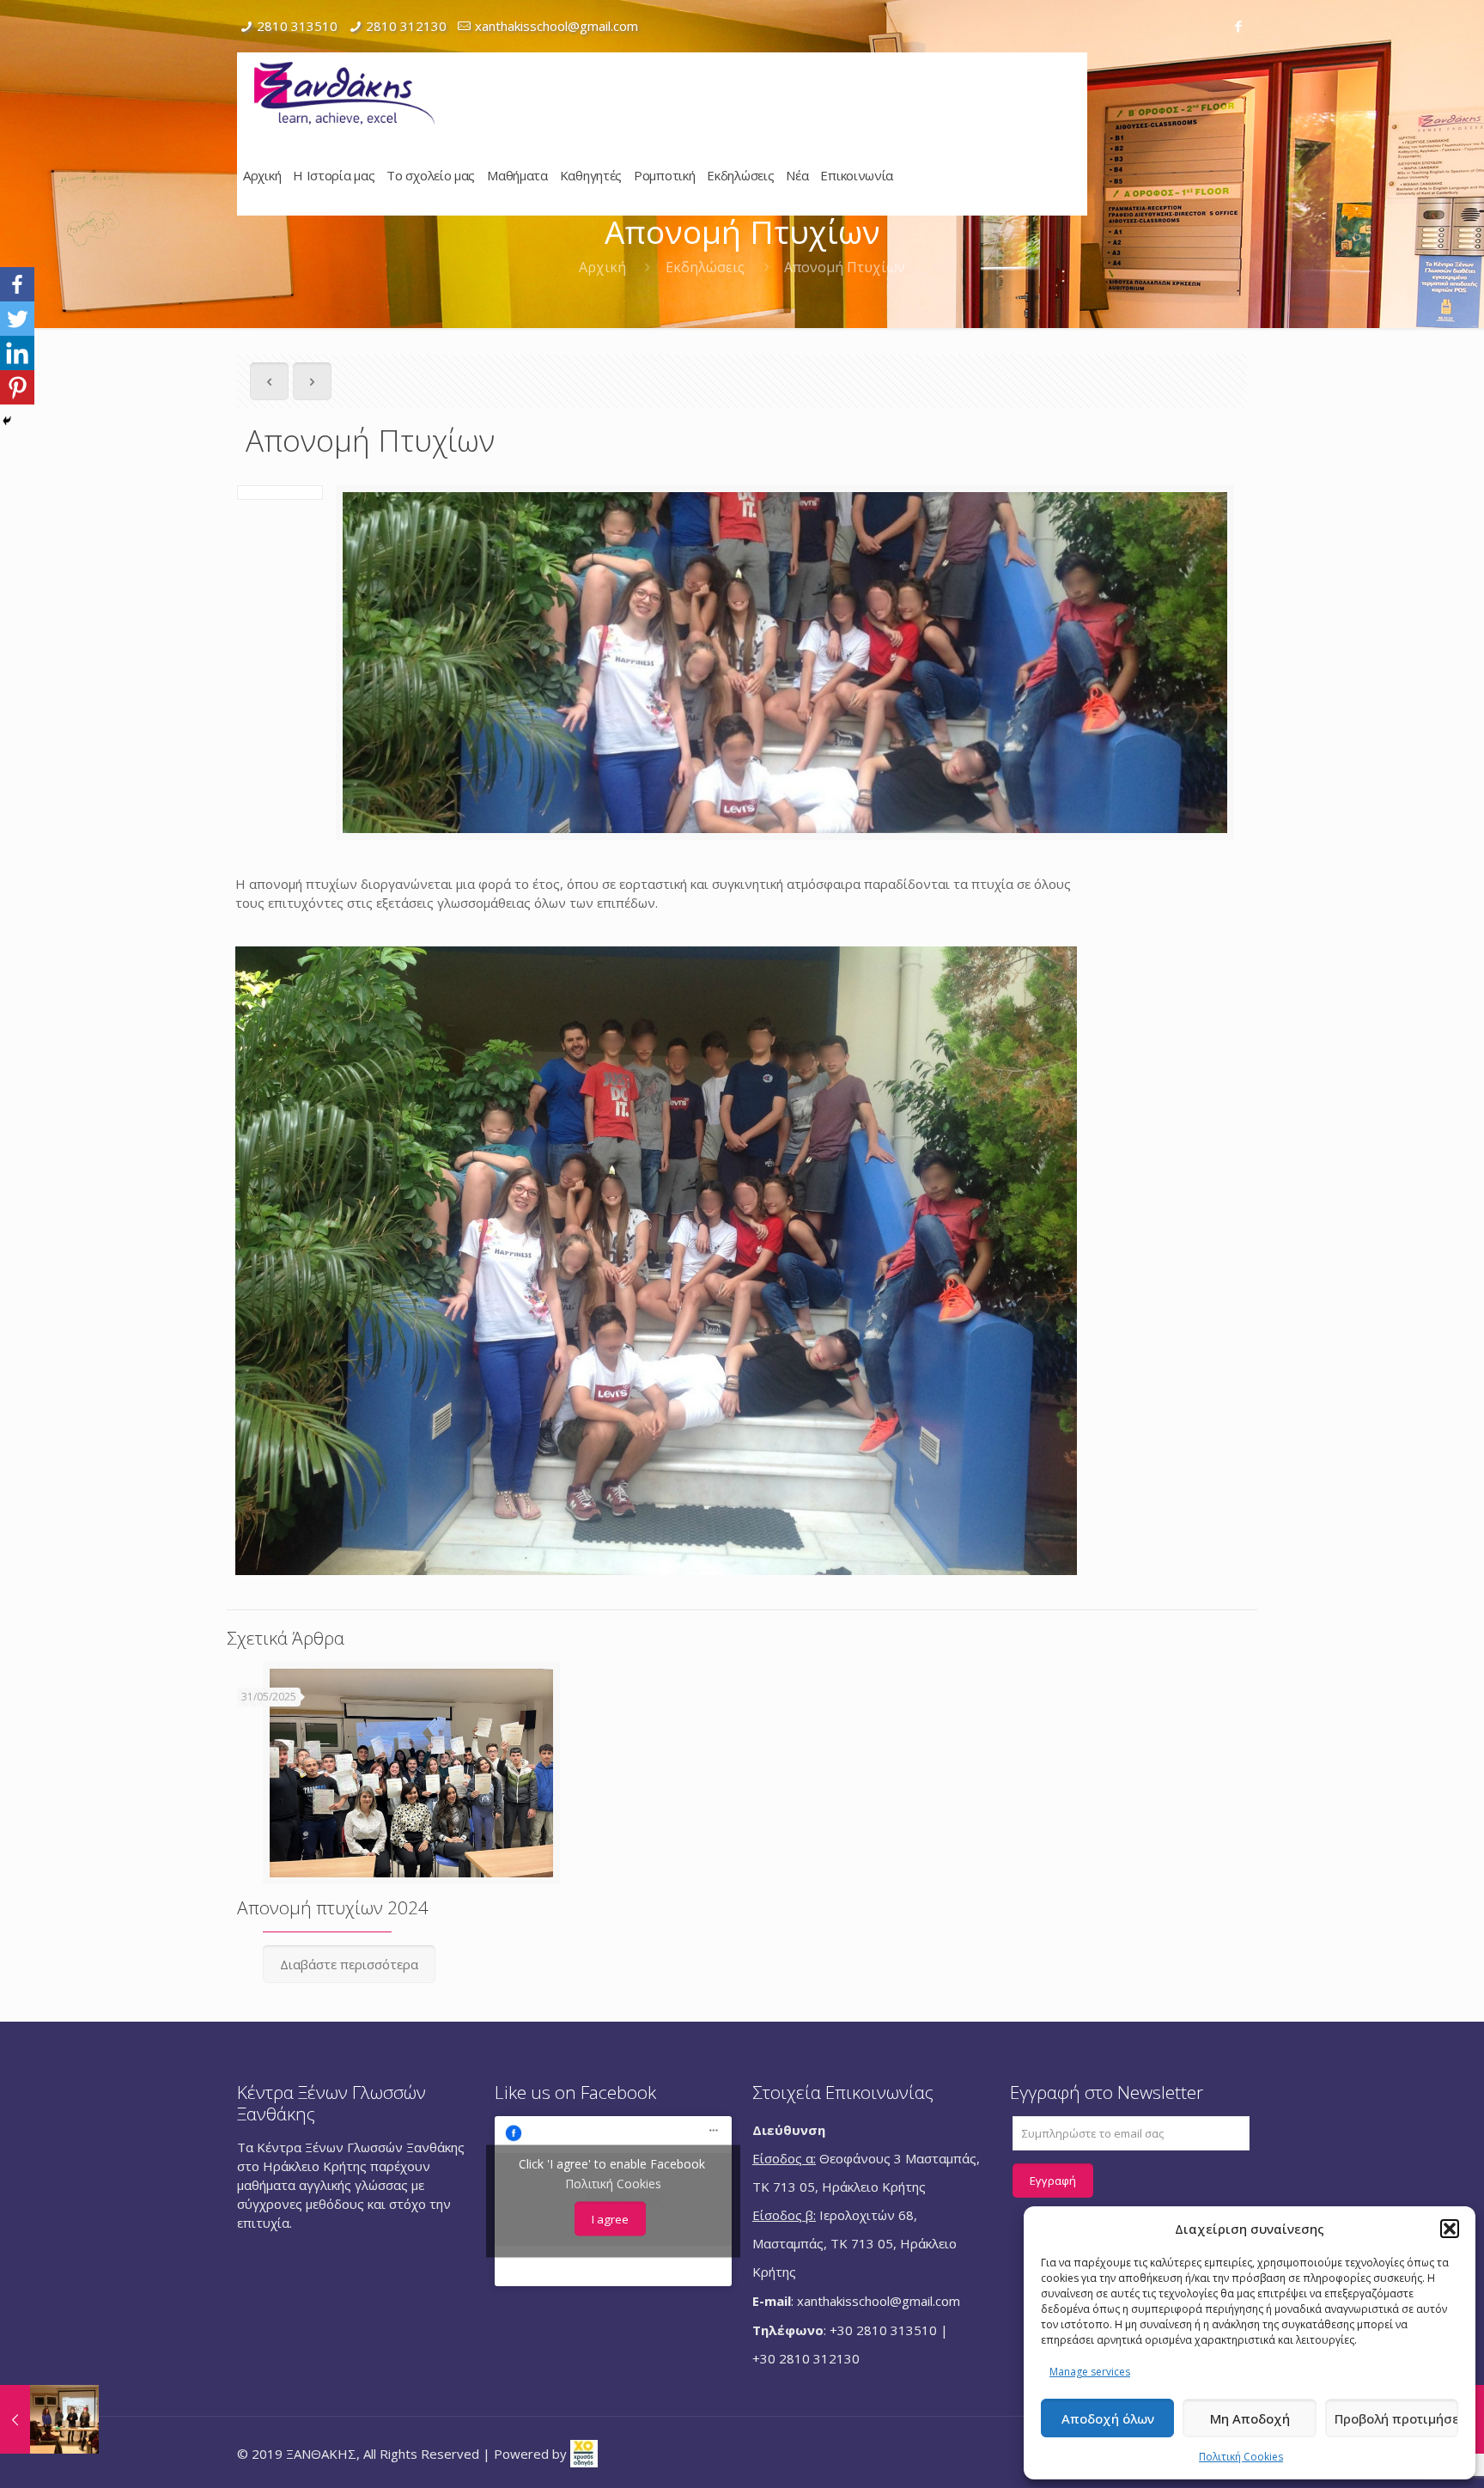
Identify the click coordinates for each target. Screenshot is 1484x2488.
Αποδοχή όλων (1108, 2418)
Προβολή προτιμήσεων (1396, 2418)
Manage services (1090, 2372)
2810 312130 (406, 26)
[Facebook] (1238, 26)
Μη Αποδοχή (1250, 2418)
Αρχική (602, 267)
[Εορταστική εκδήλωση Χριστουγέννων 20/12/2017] (49, 2419)
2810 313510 (297, 26)
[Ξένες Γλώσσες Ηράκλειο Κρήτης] (344, 93)
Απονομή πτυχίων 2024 (333, 1907)
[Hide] (7, 421)
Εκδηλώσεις (705, 267)
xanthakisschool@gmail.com (556, 26)
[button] (1450, 2229)
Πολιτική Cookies (1241, 2457)
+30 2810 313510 (883, 2330)
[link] (584, 2453)
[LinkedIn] (17, 353)
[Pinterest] (17, 387)
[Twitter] (17, 319)
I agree (610, 2219)
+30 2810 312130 (806, 2358)
